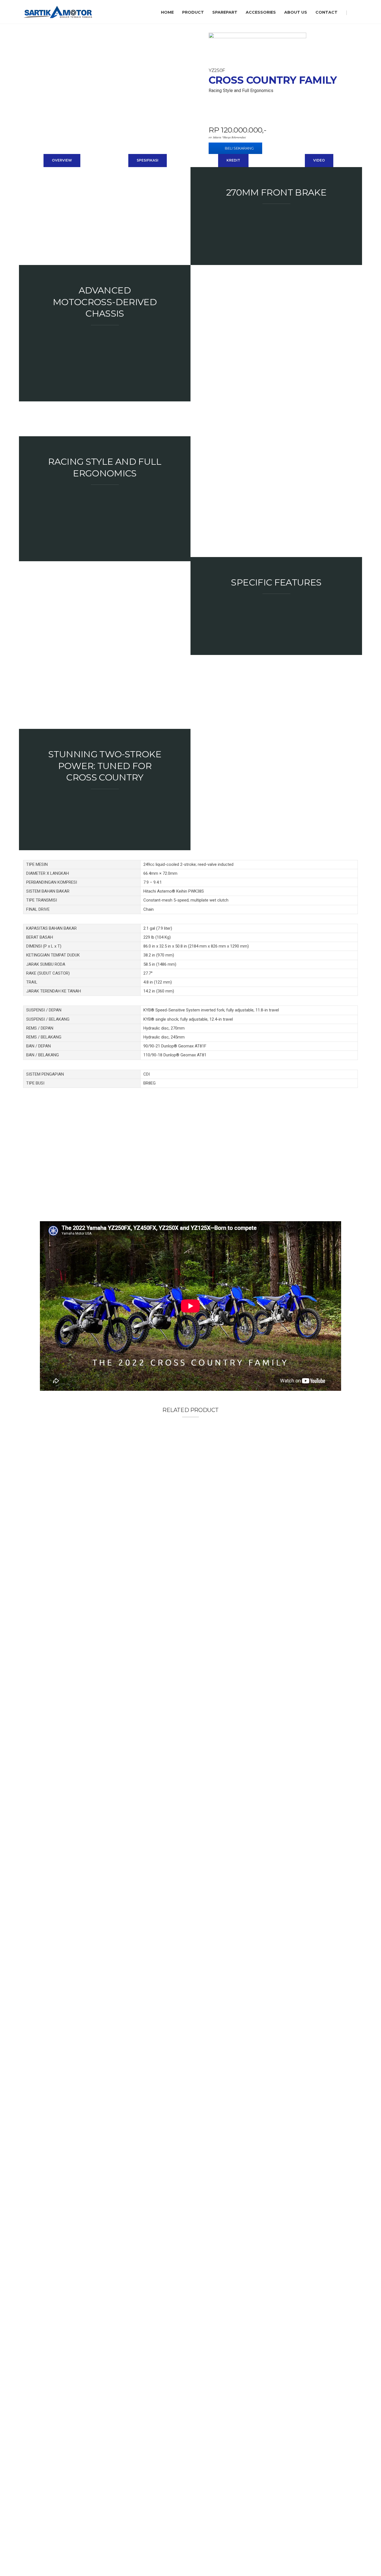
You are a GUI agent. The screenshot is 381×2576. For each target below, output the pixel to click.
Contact (326, 12)
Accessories (261, 12)
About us (296, 12)
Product (193, 12)
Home (167, 12)
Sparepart (225, 12)
